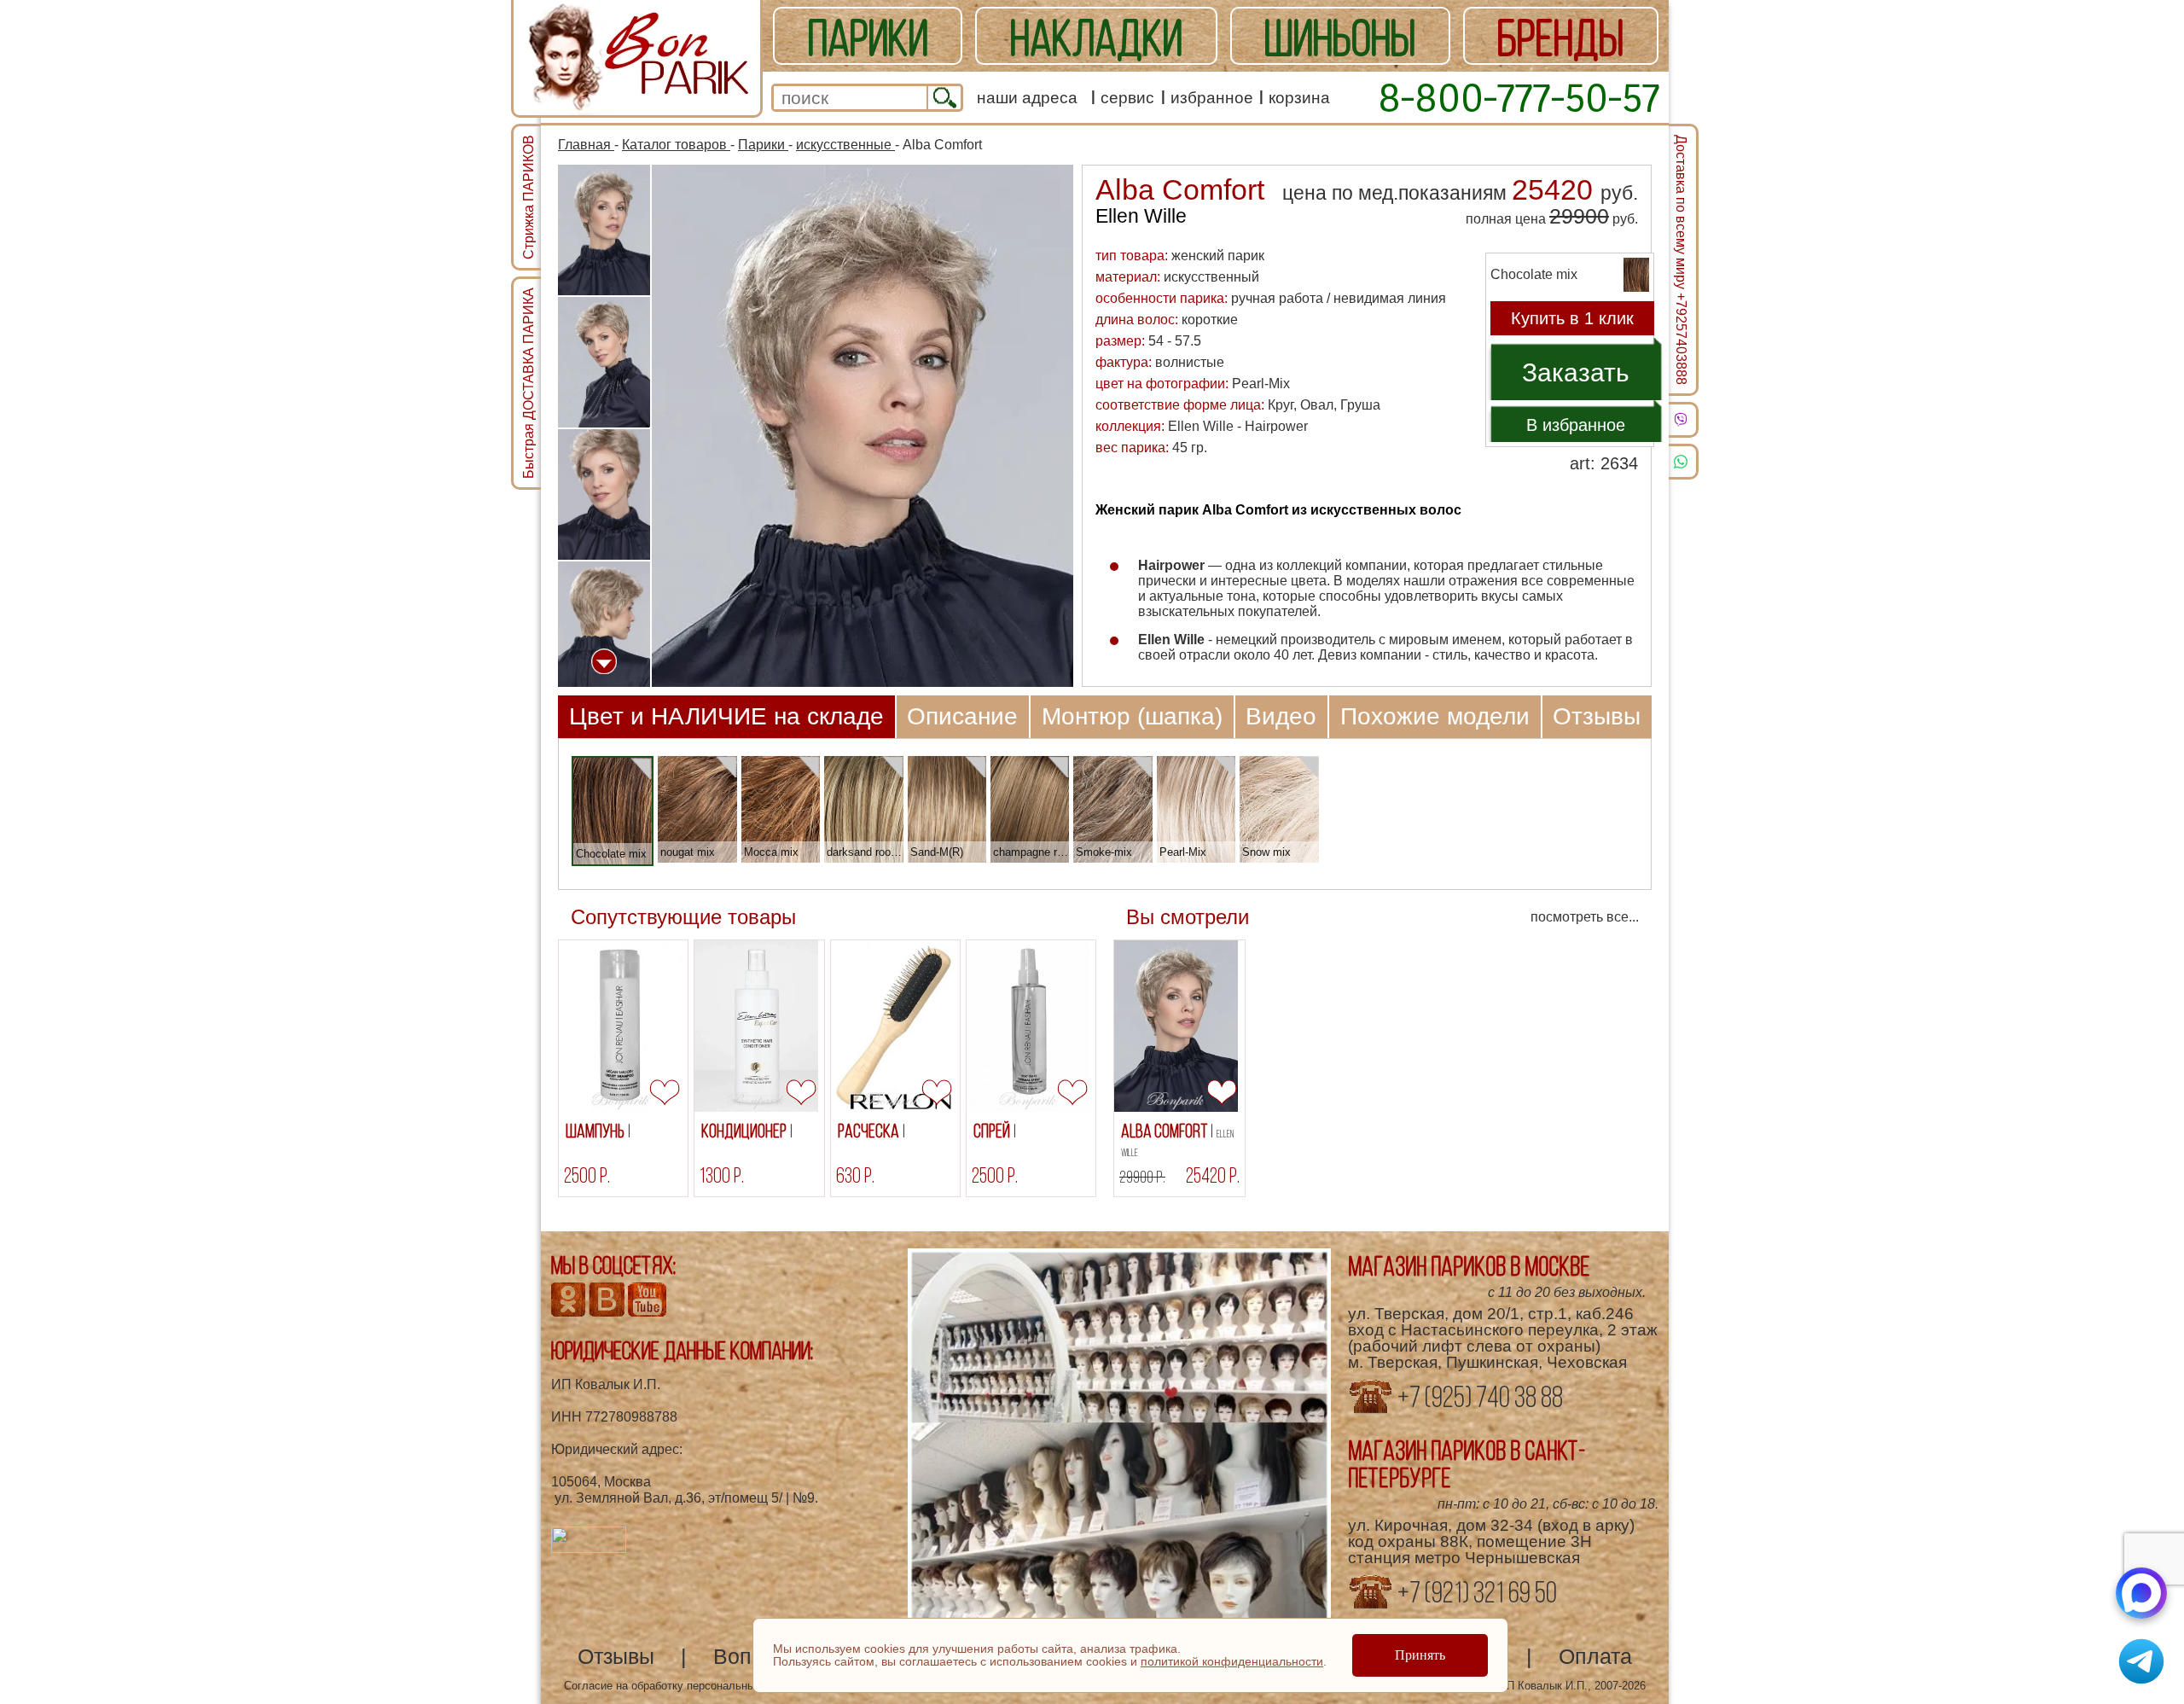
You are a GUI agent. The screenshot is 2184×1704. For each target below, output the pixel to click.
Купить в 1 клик (1572, 318)
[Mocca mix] (809, 767)
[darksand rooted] (893, 767)
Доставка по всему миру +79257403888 (1681, 260)
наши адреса (1027, 98)
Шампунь (596, 1131)
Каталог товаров (676, 145)
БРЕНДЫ (1560, 38)
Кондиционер (745, 1131)
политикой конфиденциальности (1232, 1661)
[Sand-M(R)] (976, 767)
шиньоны (1340, 38)
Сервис (1127, 98)
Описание (962, 716)
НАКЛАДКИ (1096, 38)
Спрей (993, 1131)
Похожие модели (1435, 716)
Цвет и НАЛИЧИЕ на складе (726, 716)
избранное (1212, 98)
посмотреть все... (1585, 917)
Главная (586, 145)
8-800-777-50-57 (1519, 97)
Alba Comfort (1177, 1139)
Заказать (1576, 372)
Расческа (870, 1131)
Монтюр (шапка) (1132, 716)
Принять (1420, 1655)
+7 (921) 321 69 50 (1475, 1592)
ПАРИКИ (868, 38)
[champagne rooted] (1058, 767)
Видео (1281, 716)
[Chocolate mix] (641, 768)
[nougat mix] (726, 767)
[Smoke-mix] (1142, 767)
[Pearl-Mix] (1225, 767)
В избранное (1576, 425)
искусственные (845, 145)
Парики (763, 145)
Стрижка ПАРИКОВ (529, 197)
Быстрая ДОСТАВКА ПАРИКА (529, 383)
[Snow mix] (1308, 767)
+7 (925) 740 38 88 (1478, 1397)
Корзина (1299, 98)
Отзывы (1597, 716)
